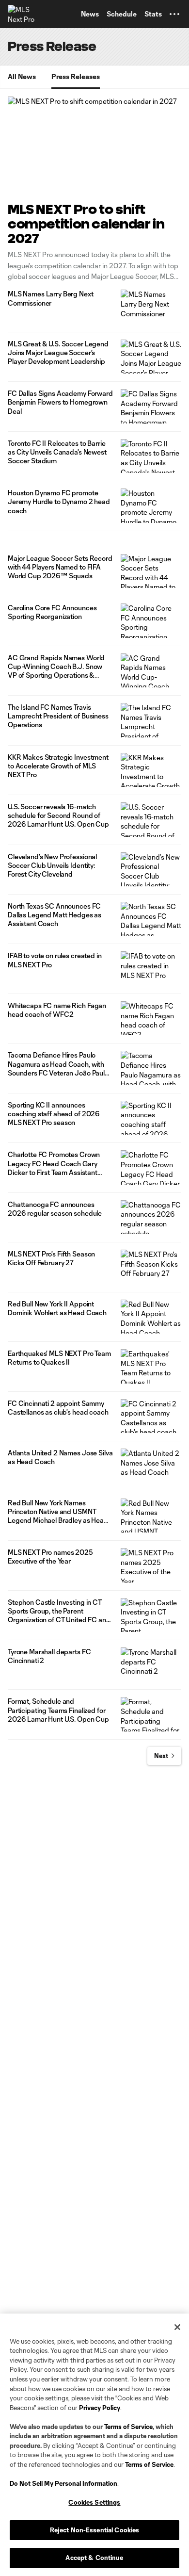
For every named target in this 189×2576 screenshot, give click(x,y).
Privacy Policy (100, 2408)
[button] (174, 14)
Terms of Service (128, 2427)
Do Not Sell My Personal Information (63, 2483)
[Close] (177, 2327)
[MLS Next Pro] (22, 14)
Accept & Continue (94, 2558)
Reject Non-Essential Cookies (95, 2530)
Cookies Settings (94, 2502)
